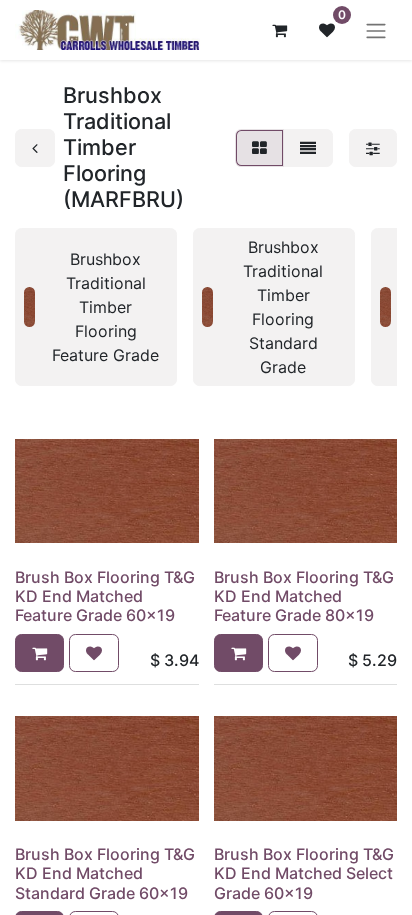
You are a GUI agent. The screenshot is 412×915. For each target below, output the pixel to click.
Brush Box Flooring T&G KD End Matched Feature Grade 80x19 (304, 596)
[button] (39, 653)
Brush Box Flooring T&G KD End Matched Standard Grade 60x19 (105, 873)
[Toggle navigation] (376, 30)
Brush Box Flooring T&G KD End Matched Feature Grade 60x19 (105, 596)
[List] (308, 148)
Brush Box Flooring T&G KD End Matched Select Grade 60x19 (304, 873)
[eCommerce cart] (279, 30)
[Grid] (259, 148)
